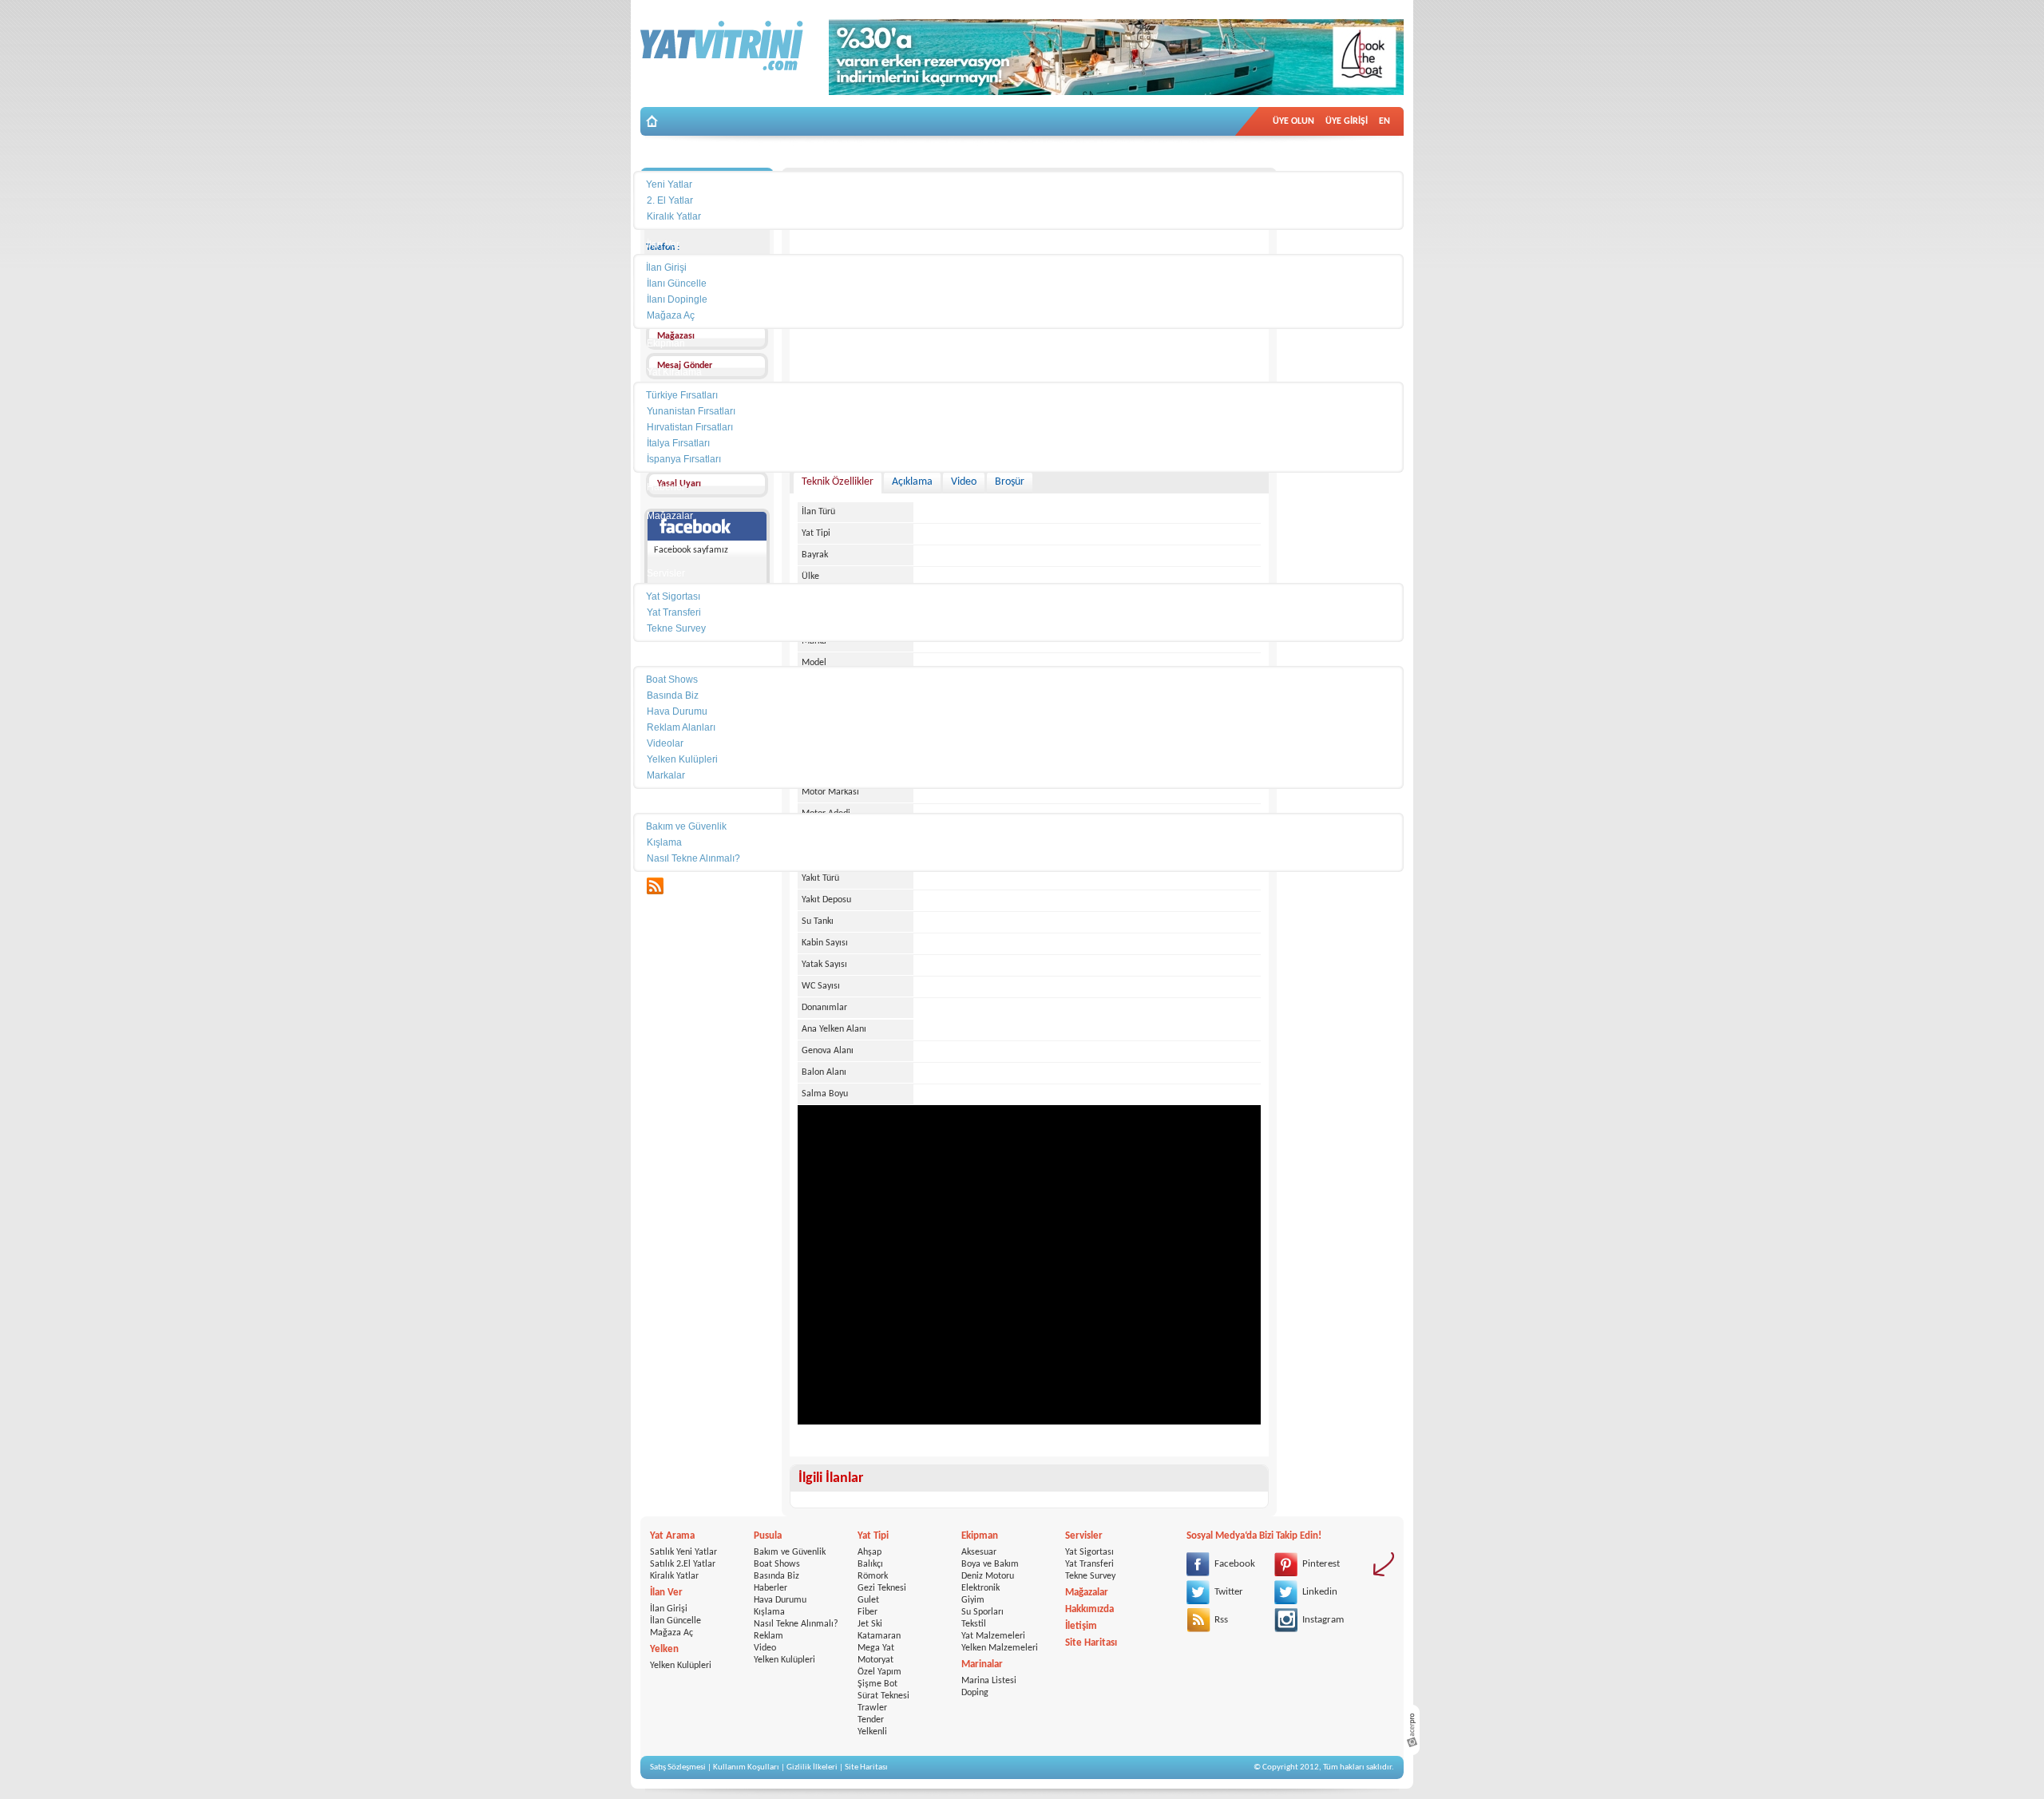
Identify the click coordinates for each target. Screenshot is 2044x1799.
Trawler (872, 1708)
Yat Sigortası (1089, 1552)
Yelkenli (872, 1732)
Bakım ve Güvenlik (790, 1552)
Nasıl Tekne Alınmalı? (796, 1624)
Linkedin (1320, 1592)
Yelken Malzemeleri (1000, 1648)
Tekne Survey (1090, 1576)
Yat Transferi (1089, 1564)
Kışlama (769, 1612)
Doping (975, 1693)
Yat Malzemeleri (993, 1636)
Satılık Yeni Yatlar (683, 1552)
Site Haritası (1091, 1643)
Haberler (770, 1588)
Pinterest (1321, 1564)
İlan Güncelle (675, 1621)
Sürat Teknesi (883, 1696)
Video (765, 1648)
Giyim (973, 1600)
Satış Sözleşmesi (678, 1767)
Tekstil (974, 1624)
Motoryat (875, 1660)
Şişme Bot (877, 1684)
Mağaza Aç (671, 1633)
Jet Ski (870, 1624)
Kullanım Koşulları (746, 1767)
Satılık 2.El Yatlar (683, 1564)
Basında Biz (776, 1576)
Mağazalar (1087, 1593)
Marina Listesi (989, 1681)
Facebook (1235, 1564)
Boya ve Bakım (990, 1564)
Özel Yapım (879, 1672)
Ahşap (869, 1552)
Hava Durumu (780, 1600)
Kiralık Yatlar (674, 1576)
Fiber (868, 1612)
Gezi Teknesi (882, 1588)
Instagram (1323, 1620)
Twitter (1229, 1592)
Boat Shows (777, 1564)
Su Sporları (982, 1612)
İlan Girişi (669, 1609)
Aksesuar (979, 1552)
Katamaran (879, 1636)
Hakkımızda (1089, 1609)
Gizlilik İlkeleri (812, 1767)
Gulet (868, 1600)
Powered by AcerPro (1412, 1730)
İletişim (1081, 1626)
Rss (1221, 1620)
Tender (871, 1720)
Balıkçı (870, 1564)
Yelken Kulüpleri (681, 1666)
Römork (873, 1576)
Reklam (768, 1636)
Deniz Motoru (988, 1576)
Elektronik (980, 1588)
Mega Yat (876, 1648)
